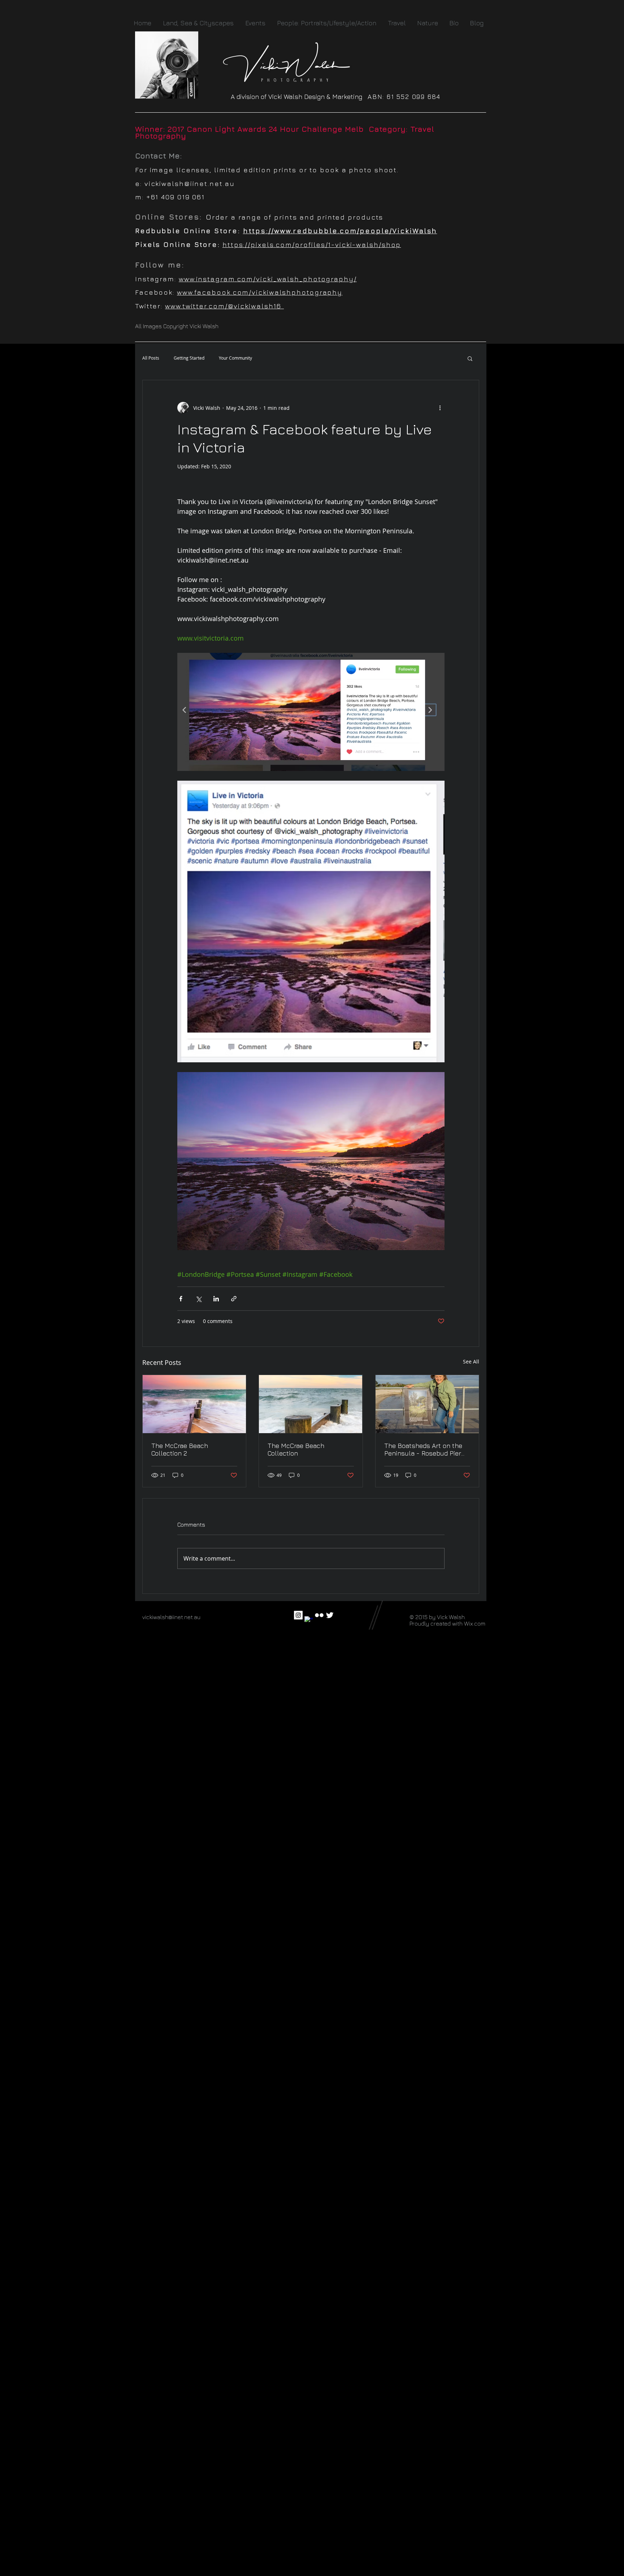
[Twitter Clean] (330, 1615)
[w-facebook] (309, 1621)
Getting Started (189, 358)
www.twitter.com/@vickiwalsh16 (224, 306)
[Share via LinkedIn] (216, 1299)
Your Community (235, 358)
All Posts (151, 358)
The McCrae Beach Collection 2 (180, 1449)
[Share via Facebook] (181, 1299)
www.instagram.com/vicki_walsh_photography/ (268, 279)
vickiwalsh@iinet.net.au (190, 183)
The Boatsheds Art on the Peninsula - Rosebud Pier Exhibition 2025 (423, 1449)
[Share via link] (234, 1299)
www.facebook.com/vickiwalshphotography (260, 292)
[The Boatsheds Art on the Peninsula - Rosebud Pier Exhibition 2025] (427, 1404)
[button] (470, 358)
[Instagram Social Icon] (298, 1615)
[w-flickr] (319, 1615)
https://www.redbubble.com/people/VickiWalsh (340, 231)
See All (471, 1361)
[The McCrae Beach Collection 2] (194, 1404)
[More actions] (440, 408)
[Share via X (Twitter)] (198, 1299)
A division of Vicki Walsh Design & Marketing (299, 97)
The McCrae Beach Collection (296, 1449)
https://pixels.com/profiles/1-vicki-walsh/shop (312, 244)
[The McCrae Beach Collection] (311, 1404)
